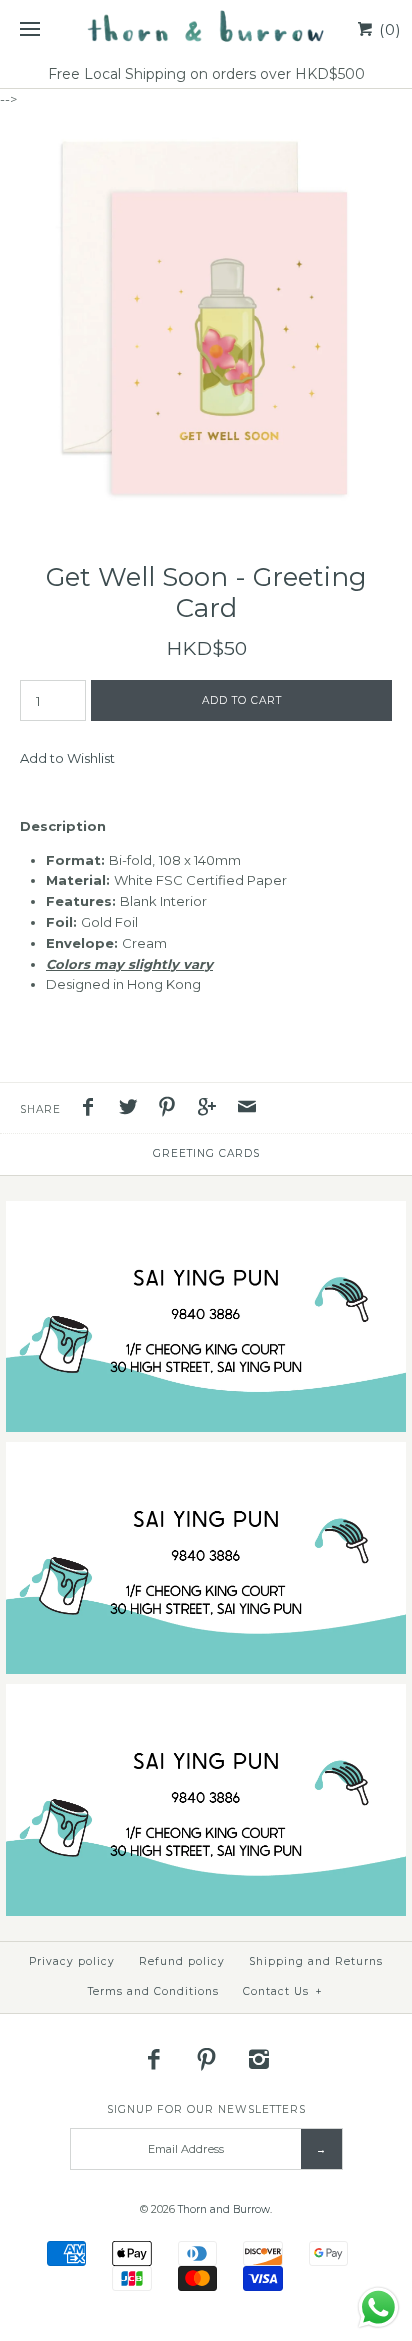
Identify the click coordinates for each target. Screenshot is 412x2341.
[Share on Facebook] (93, 1109)
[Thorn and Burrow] (206, 30)
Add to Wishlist (67, 758)
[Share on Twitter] (133, 1109)
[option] (206, 316)
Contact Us (283, 1991)
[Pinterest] (206, 2059)
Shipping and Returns (316, 1961)
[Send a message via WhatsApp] (378, 2307)
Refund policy (182, 1961)
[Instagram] (259, 2059)
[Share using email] (247, 1109)
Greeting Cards (206, 1153)
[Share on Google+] (212, 1109)
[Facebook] (154, 2059)
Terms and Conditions (153, 1991)
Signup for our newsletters (206, 2109)
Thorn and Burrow (224, 2209)
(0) (388, 29)
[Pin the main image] (172, 1109)
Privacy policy (72, 1961)
